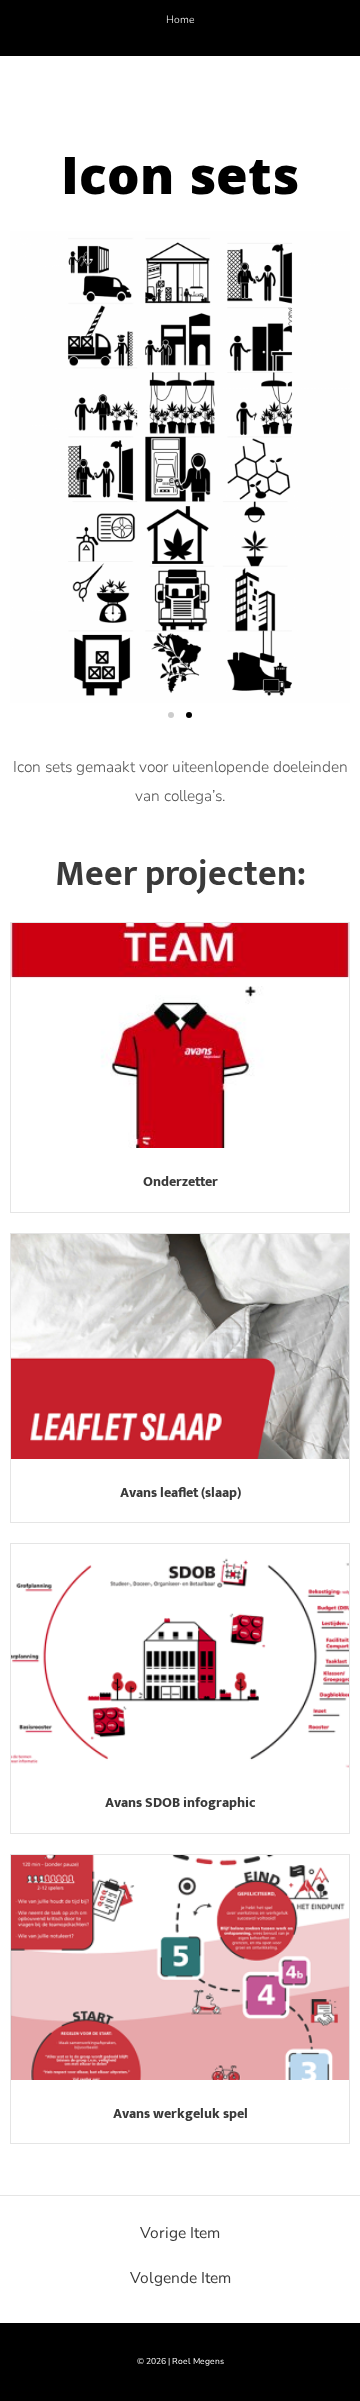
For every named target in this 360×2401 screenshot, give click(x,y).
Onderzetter (180, 1181)
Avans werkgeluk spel (180, 2113)
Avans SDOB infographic (180, 1802)
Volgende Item (180, 2278)
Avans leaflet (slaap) (180, 1492)
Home (180, 19)
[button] (171, 715)
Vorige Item (180, 2233)
